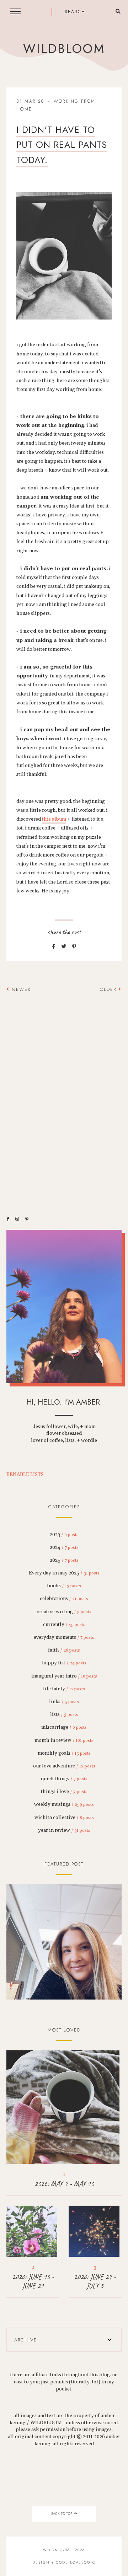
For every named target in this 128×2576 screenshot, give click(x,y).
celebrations (64, 1599)
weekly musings (64, 1804)
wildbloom (64, 49)
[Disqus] (64, 1100)
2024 (64, 1547)
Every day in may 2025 (64, 1573)
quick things (64, 1779)
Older (109, 989)
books (64, 1586)
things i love (64, 1792)
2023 (64, 1535)
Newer (20, 989)
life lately (64, 1689)
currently (64, 1625)
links (64, 1702)
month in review (64, 1740)
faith (64, 1650)
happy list (64, 1663)
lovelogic (83, 2562)
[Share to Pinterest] (74, 947)
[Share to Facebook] (54, 947)
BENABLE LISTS (25, 1475)
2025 (64, 1560)
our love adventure (64, 1766)
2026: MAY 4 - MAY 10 (64, 2184)
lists (64, 1714)
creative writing (64, 1612)
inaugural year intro (64, 1676)
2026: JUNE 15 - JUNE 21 (33, 2281)
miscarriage (64, 1727)
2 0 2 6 (64, 1942)
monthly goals (64, 1753)
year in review (64, 1830)
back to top (62, 2514)
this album (54, 819)
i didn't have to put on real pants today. (62, 145)
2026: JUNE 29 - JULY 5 (95, 2281)
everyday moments (64, 1637)
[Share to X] (64, 947)
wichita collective (64, 1818)
